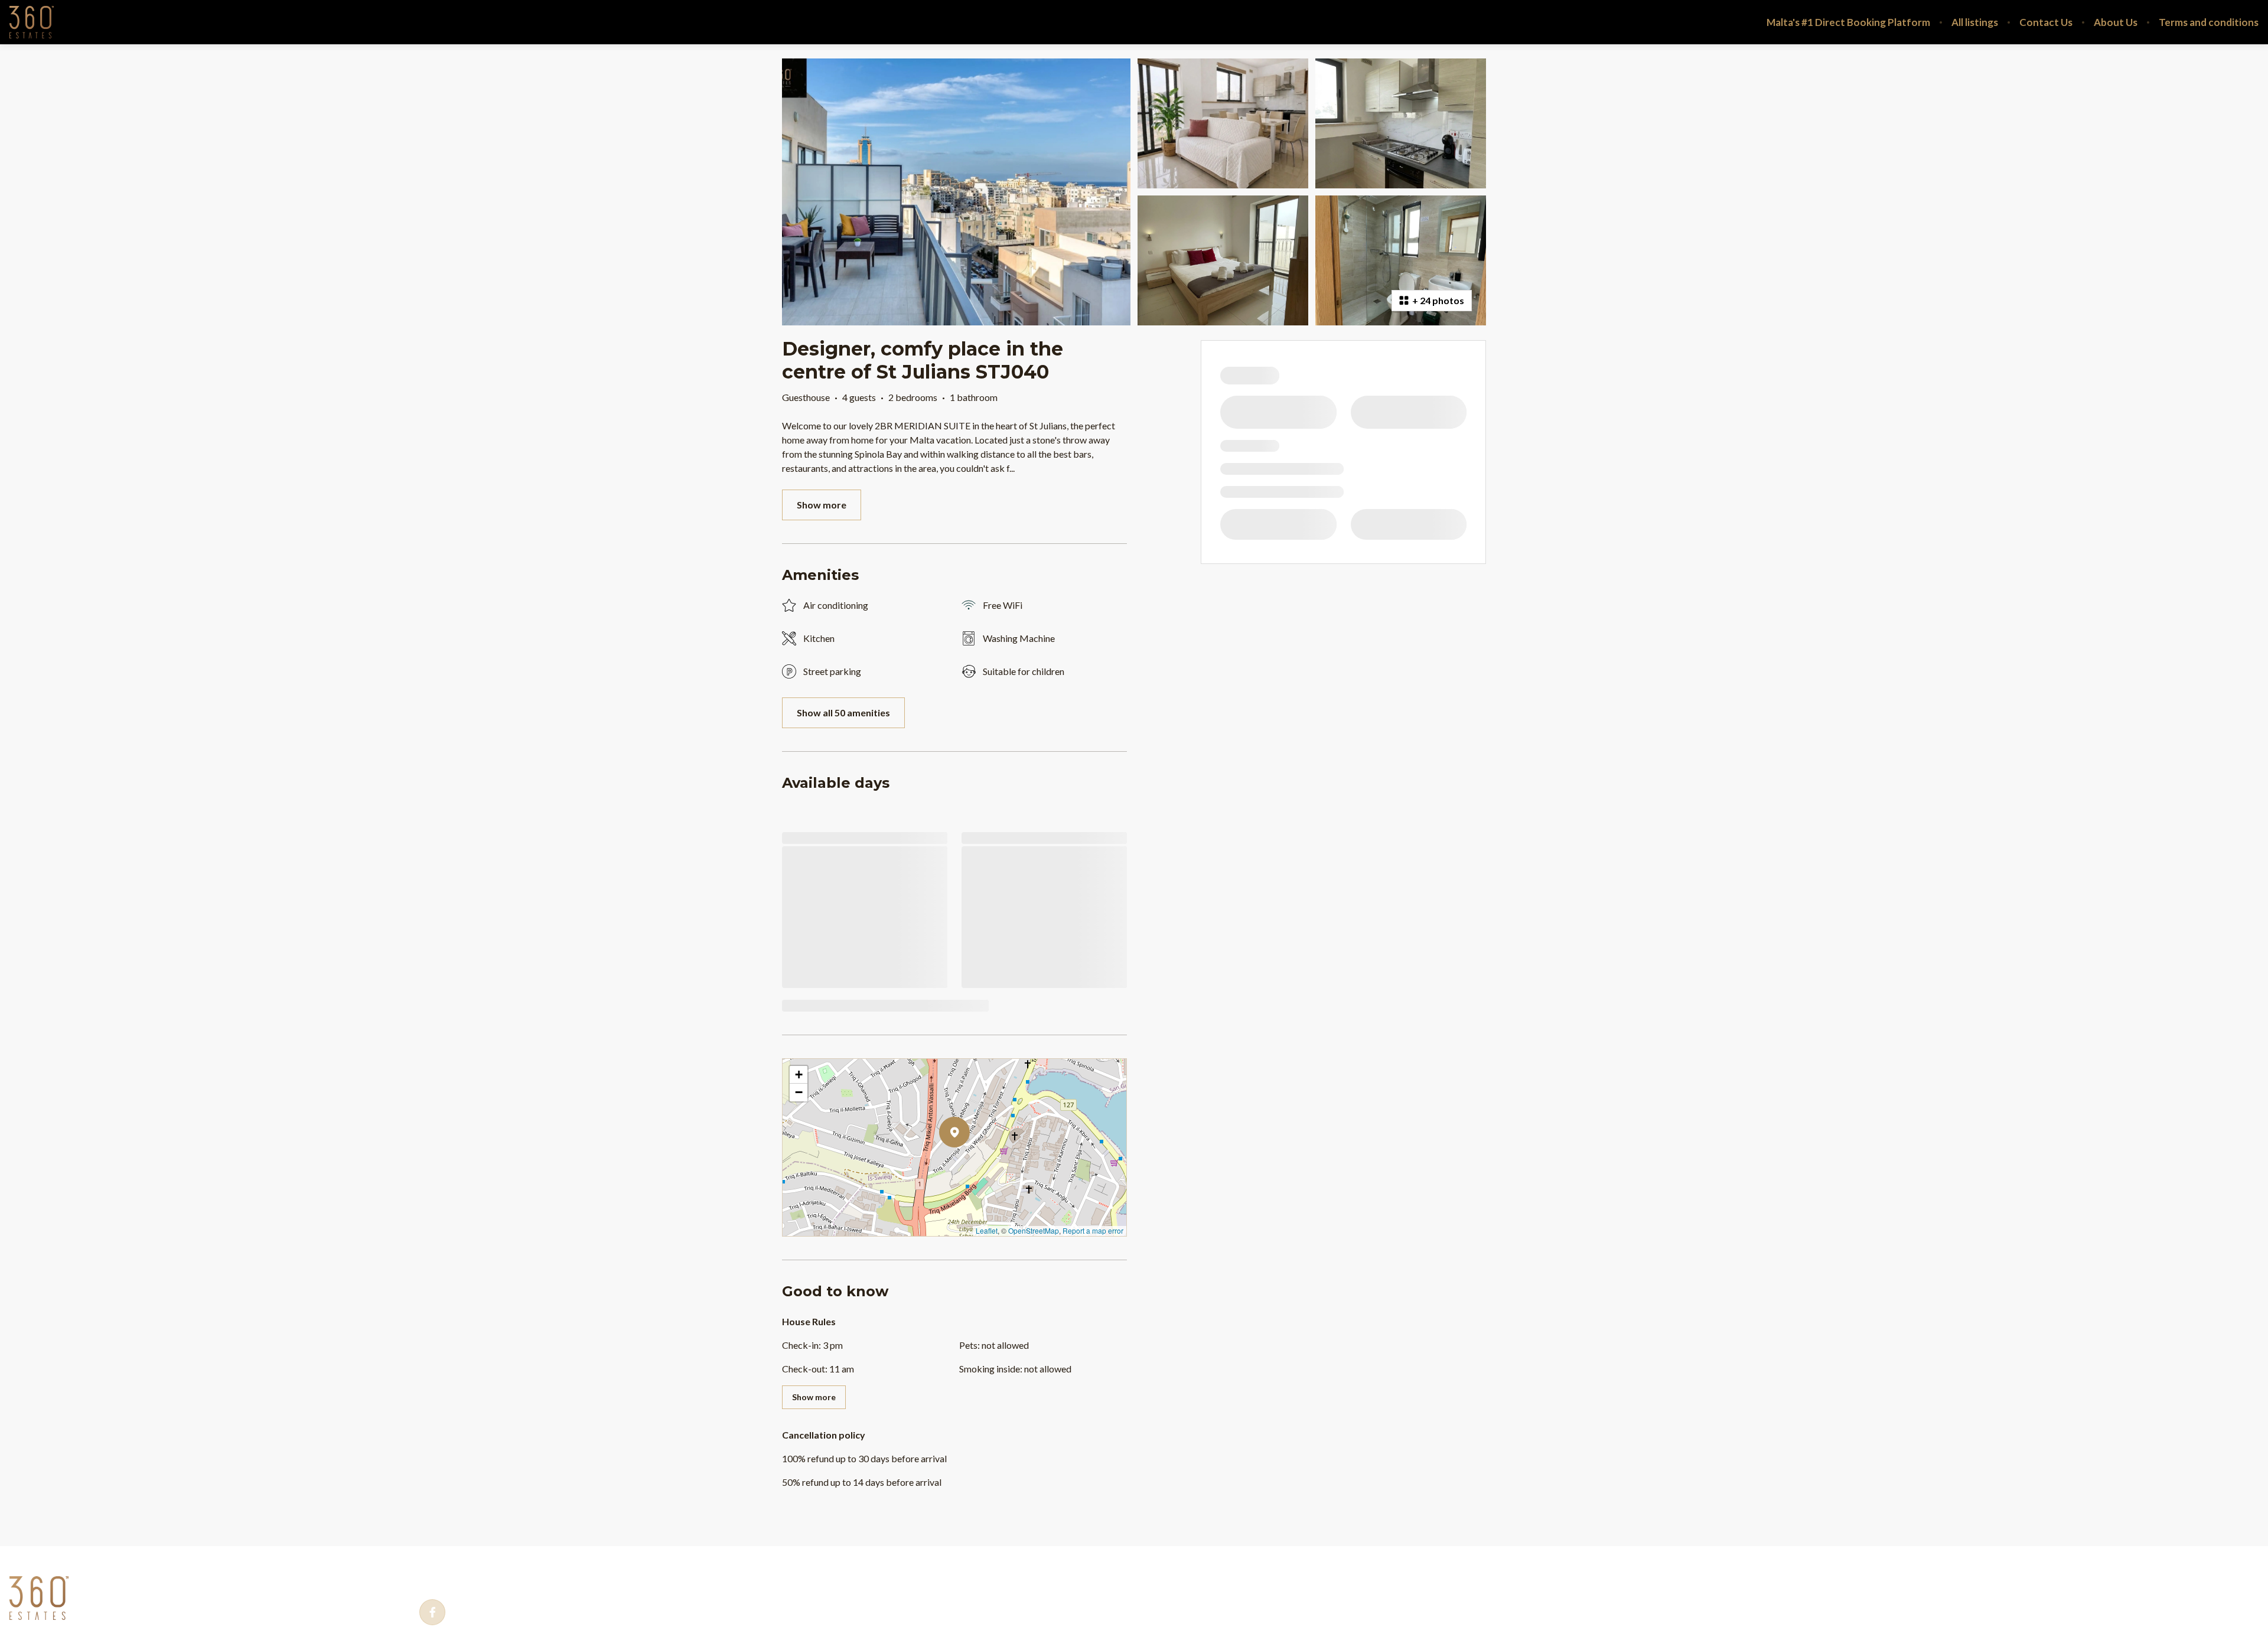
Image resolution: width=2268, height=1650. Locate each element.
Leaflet (987, 1230)
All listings (1975, 22)
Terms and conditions (2209, 22)
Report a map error (1093, 1230)
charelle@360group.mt (615, 1578)
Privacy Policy (120, 1577)
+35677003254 (480, 1578)
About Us (2116, 22)
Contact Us (2046, 22)
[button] (970, 1163)
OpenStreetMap (1034, 1230)
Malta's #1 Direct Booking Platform (1848, 22)
